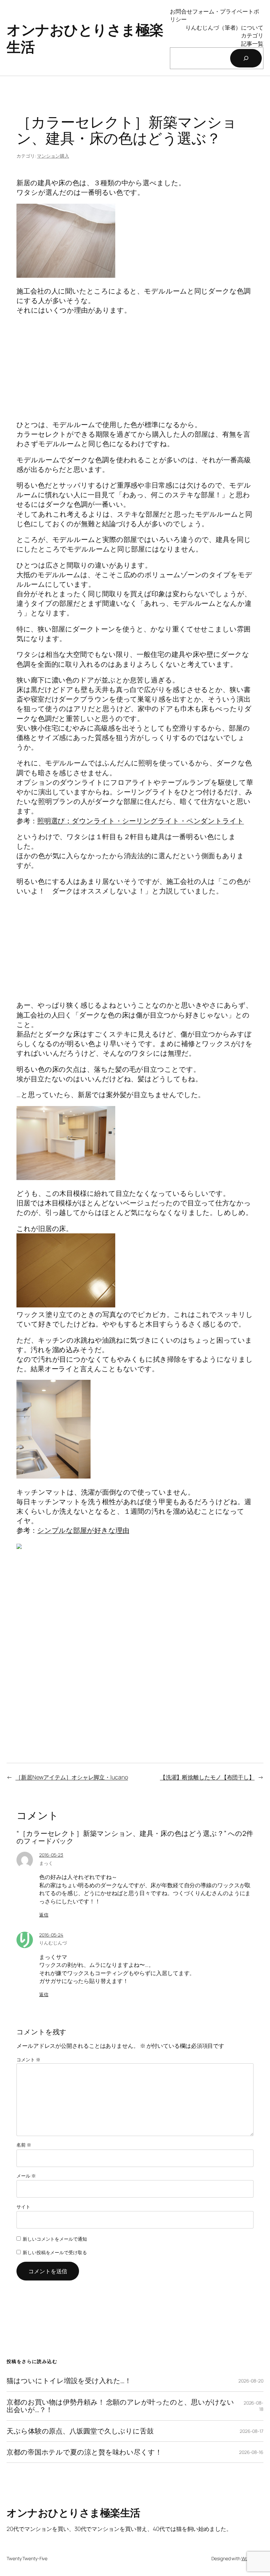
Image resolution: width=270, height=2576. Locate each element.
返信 (44, 1915)
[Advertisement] (135, 368)
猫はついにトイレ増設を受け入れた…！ (69, 2381)
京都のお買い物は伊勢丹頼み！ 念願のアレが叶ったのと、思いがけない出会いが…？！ (120, 2406)
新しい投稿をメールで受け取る (55, 2252)
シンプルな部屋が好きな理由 (83, 1530)
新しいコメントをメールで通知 (55, 2239)
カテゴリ (252, 35)
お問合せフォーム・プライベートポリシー (214, 15)
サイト (23, 2207)
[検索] (246, 58)
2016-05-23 (51, 1855)
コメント (28, 2060)
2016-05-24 (51, 1935)
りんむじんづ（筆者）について (224, 27)
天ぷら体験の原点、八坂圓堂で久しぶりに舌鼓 (80, 2431)
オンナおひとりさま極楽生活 (85, 38)
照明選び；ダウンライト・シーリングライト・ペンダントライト (141, 821)
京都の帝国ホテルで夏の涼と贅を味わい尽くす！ (84, 2452)
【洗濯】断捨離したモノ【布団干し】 (207, 1777)
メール (26, 2176)
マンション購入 (53, 156)
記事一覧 (252, 43)
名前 (24, 2145)
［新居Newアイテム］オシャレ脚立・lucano (72, 1777)
